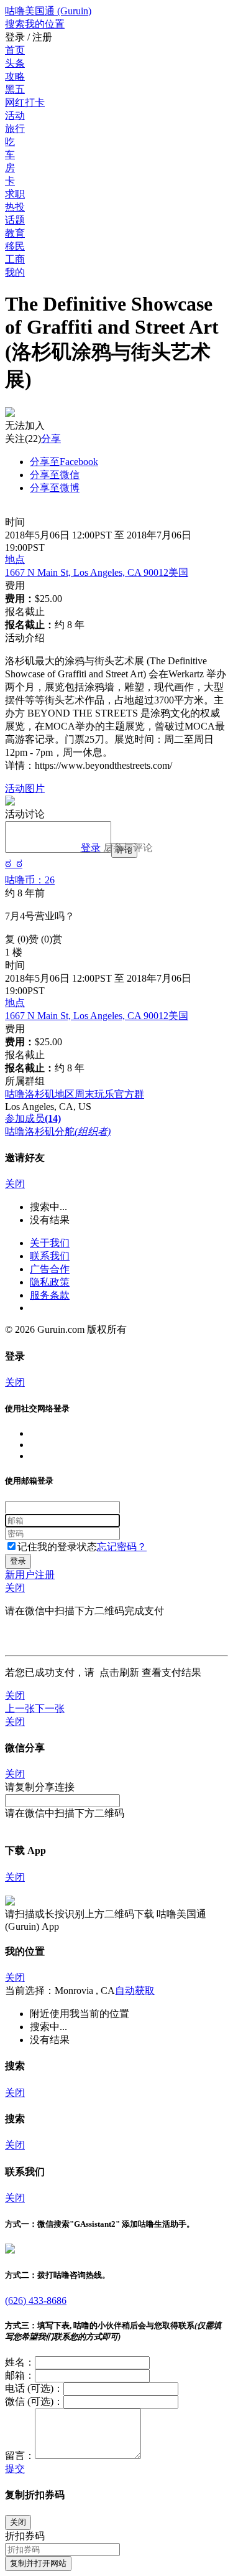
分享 (51, 439)
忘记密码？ (122, 1547)
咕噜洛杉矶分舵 (58, 1131)
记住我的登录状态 (57, 1547)
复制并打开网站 (38, 2563)
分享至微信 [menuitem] (55, 475)
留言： (20, 2456)
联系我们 (50, 1256)
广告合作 (50, 1269)
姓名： (20, 2362)
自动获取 (135, 1991)
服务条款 (50, 1295)
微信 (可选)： (34, 2401)
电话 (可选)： (34, 2388)
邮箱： (20, 2375)
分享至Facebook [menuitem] (64, 462)
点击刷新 (119, 1672)
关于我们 (50, 1243)
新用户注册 (30, 1575)
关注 (15, 439)
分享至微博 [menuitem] (55, 488)
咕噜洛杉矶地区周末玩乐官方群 (75, 1094)
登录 (91, 848)
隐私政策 (50, 1282)
